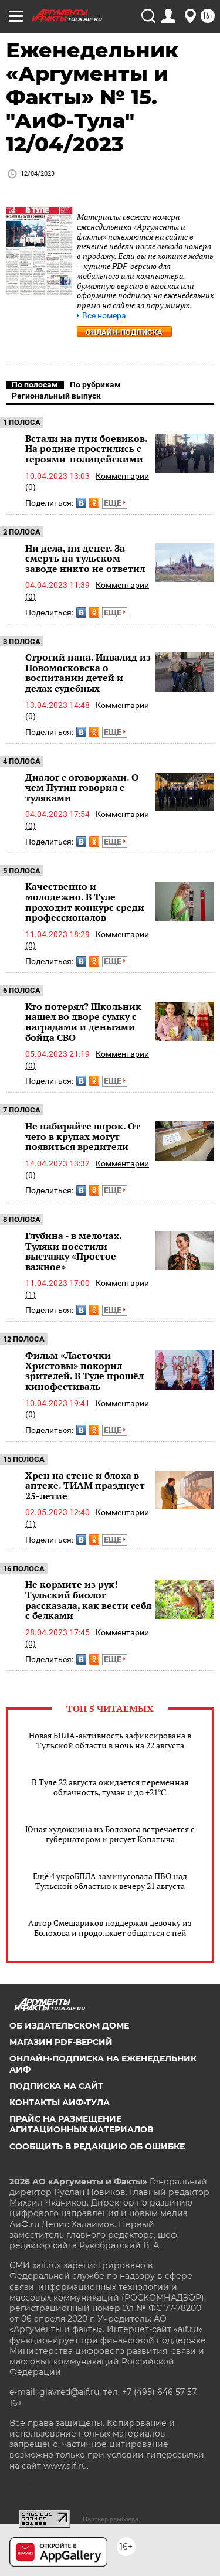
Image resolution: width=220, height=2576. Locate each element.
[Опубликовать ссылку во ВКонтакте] (81, 503)
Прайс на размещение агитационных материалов (81, 2124)
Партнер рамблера (111, 2519)
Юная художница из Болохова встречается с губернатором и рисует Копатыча (110, 1834)
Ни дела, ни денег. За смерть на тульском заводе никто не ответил (85, 558)
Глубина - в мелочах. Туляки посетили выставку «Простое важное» (73, 1251)
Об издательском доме (69, 2026)
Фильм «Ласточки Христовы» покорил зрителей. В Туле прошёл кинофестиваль (84, 1371)
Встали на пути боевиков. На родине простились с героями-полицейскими (86, 449)
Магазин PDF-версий (61, 2042)
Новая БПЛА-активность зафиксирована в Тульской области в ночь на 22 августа (110, 1740)
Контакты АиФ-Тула (60, 2102)
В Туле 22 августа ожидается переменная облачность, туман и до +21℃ (110, 1787)
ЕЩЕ (114, 503)
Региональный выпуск (56, 396)
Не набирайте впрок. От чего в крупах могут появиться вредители (83, 1136)
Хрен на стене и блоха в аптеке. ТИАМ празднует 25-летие (85, 1486)
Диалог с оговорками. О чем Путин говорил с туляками (82, 787)
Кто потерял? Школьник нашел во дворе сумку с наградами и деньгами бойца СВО (83, 1022)
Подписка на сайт (56, 2086)
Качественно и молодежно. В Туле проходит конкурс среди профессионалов (85, 902)
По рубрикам (95, 384)
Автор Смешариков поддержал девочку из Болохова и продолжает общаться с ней (110, 1928)
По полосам (35, 384)
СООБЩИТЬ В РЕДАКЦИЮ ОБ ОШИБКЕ (97, 2146)
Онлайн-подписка (124, 332)
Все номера (104, 316)
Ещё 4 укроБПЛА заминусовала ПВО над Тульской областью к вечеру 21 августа (110, 1881)
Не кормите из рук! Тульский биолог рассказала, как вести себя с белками (88, 1600)
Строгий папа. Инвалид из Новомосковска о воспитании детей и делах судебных (88, 673)
